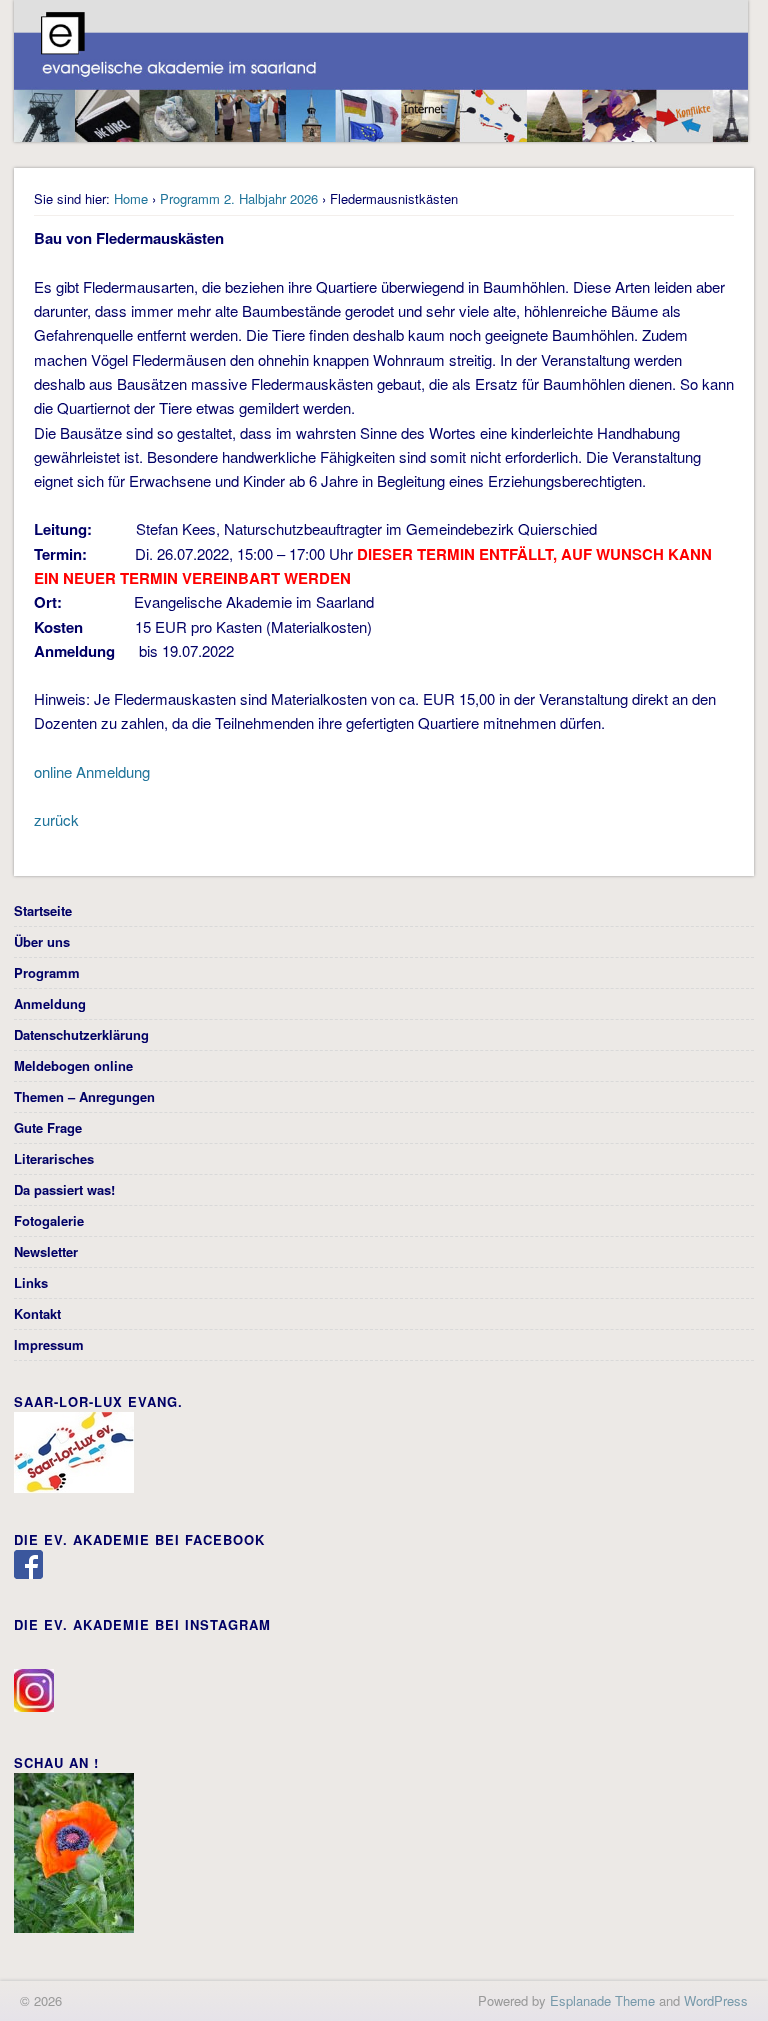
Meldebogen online (73, 1065)
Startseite (43, 910)
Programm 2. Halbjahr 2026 (239, 198)
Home (131, 198)
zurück (56, 819)
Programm (47, 972)
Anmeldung (50, 1003)
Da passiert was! (64, 1189)
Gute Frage (48, 1127)
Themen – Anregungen (84, 1096)
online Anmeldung (94, 771)
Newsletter (46, 1251)
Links (31, 1282)
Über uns (42, 941)
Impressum (49, 1344)
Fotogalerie (49, 1220)
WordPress (716, 2000)
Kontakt (37, 1313)
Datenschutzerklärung (81, 1034)
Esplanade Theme (602, 2000)
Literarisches (54, 1158)
